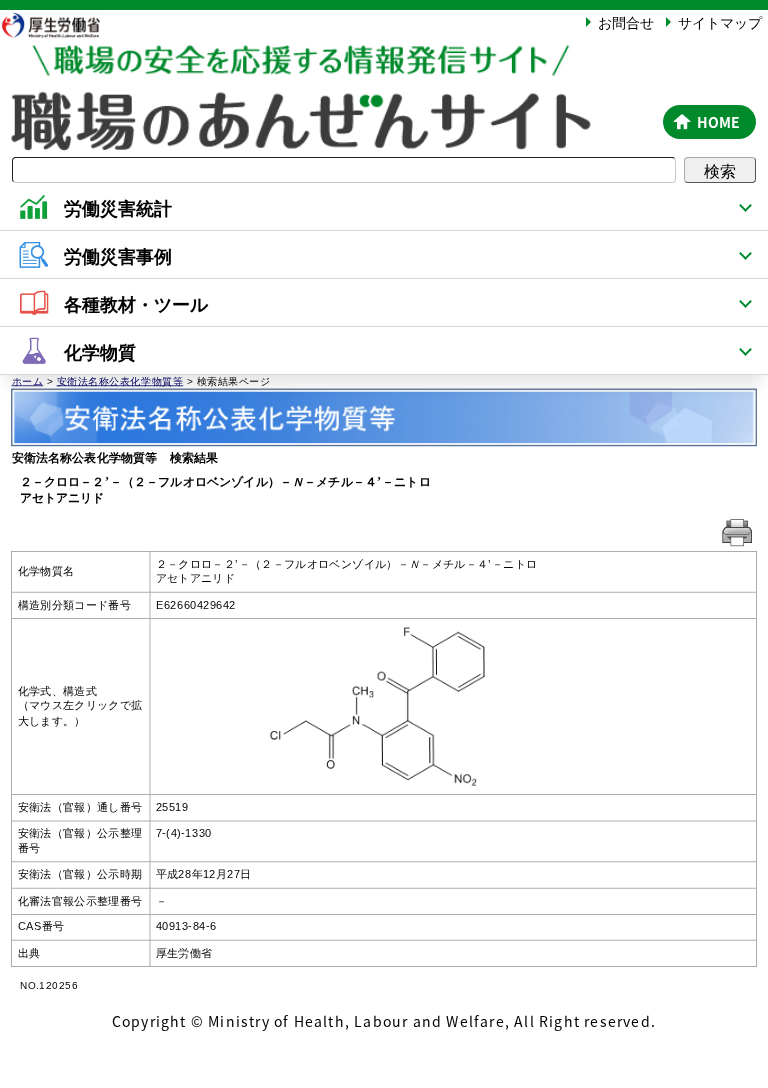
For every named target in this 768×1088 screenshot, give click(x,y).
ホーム (28, 380)
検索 (720, 170)
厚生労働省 (60, 24)
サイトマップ (720, 22)
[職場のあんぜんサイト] (328, 63)
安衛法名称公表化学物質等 (120, 380)
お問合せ (626, 22)
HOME (718, 122)
